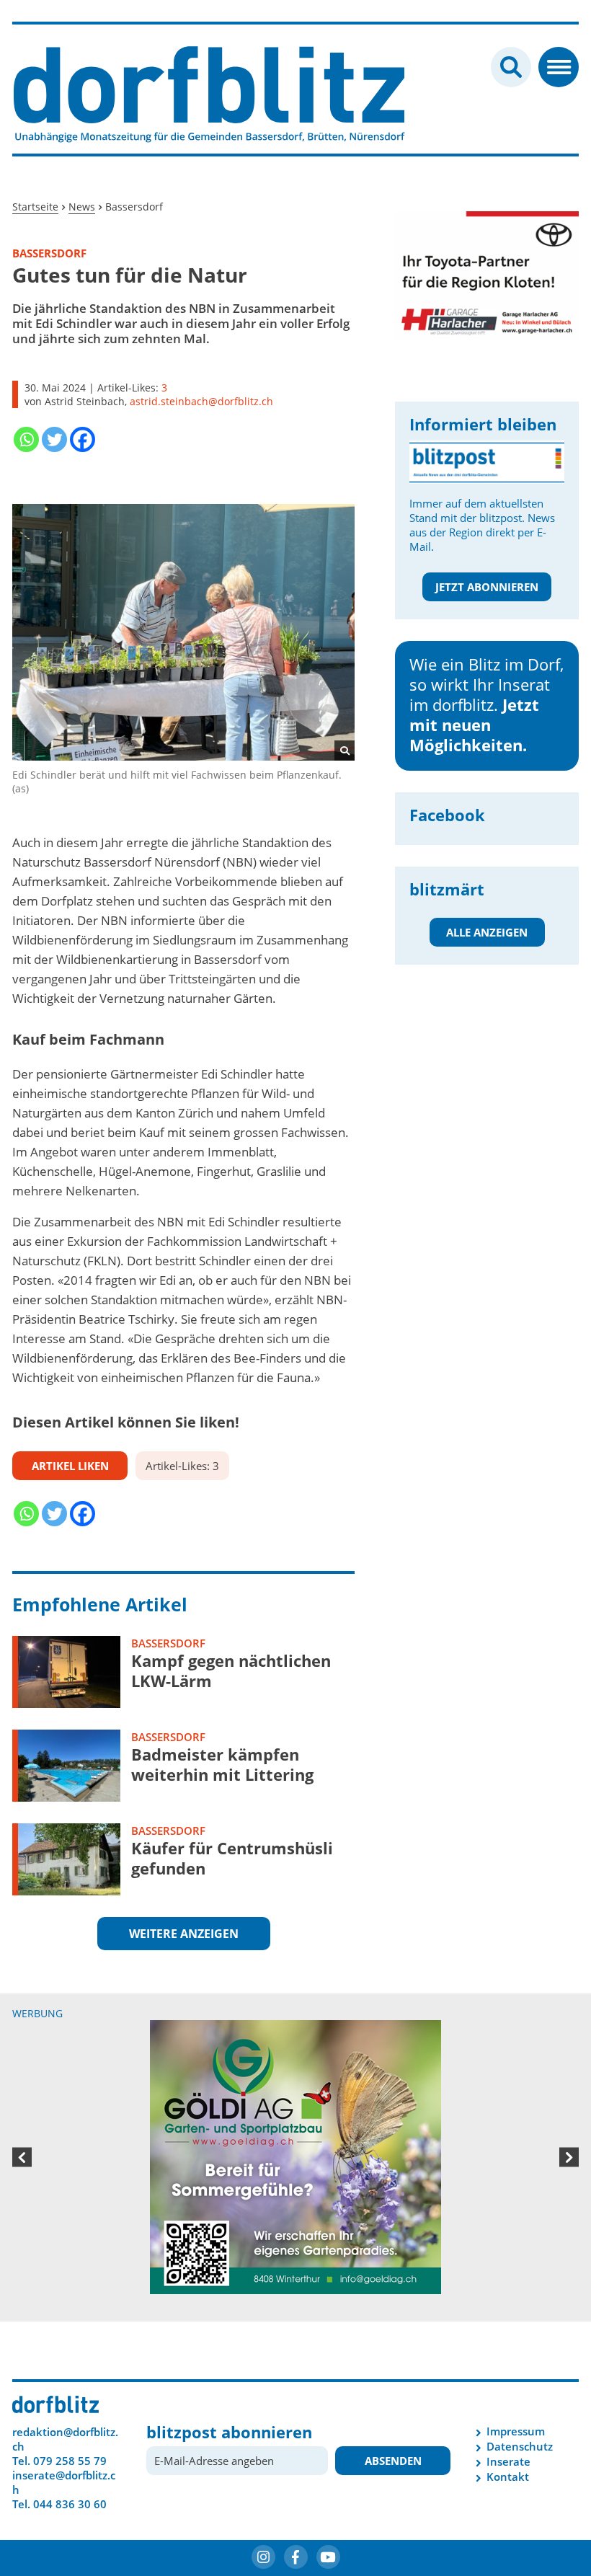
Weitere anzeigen (184, 1934)
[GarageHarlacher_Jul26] (487, 275)
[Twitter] (54, 439)
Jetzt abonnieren (487, 587)
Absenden (393, 2461)
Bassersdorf (168, 1643)
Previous (22, 2157)
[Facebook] (83, 439)
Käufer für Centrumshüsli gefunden (232, 1858)
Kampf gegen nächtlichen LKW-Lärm (231, 1670)
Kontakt (508, 2477)
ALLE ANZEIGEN (487, 932)
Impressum (516, 2431)
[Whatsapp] (26, 439)
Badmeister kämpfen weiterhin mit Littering (222, 1764)
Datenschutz (520, 2446)
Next (569, 2157)
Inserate (508, 2461)
